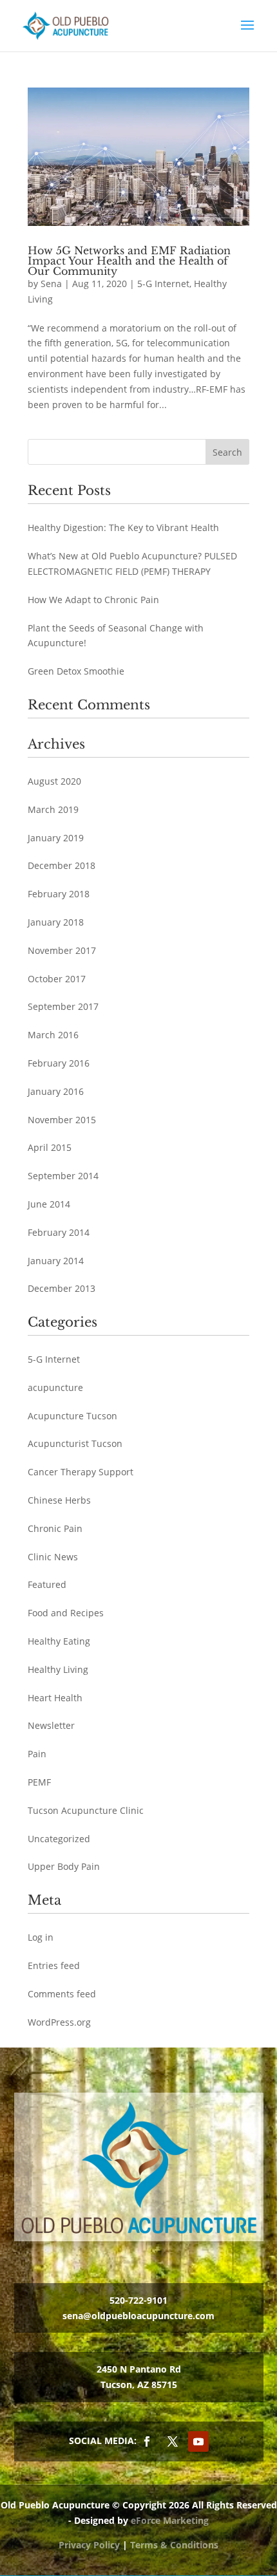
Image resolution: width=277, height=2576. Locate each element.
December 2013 (62, 1288)
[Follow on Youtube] (198, 2441)
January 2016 (56, 1091)
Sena (51, 284)
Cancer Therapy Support (81, 1472)
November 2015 (62, 1120)
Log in (41, 1937)
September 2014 (63, 1176)
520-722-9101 (138, 2300)
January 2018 (56, 922)
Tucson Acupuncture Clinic (86, 1810)
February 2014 (59, 1232)
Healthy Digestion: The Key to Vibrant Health (123, 527)
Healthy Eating (59, 1641)
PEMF (39, 1782)
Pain (37, 1754)
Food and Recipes (66, 1613)
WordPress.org (59, 2022)
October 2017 (57, 979)
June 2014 (49, 1204)
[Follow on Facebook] (147, 2441)
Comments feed (62, 1994)
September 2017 (63, 1006)
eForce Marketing (170, 2520)
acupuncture (55, 1387)
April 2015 (50, 1147)
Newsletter (51, 1725)
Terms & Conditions (174, 2545)
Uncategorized (59, 1839)
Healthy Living (58, 1669)
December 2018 (62, 865)
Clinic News (53, 1557)
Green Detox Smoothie (76, 671)
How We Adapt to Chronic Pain (93, 600)
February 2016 (59, 1063)
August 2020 (54, 781)
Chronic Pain (55, 1528)
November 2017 (62, 950)
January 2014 (56, 1261)
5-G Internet (163, 284)
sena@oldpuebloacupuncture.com (138, 2316)
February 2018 (59, 894)
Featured (47, 1584)
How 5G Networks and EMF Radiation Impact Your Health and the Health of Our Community (129, 261)
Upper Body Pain (64, 1866)
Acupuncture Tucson (72, 1416)
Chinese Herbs (59, 1500)
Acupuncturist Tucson (75, 1443)
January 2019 (56, 838)
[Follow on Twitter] (173, 2441)
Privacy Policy (89, 2545)
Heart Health (55, 1698)
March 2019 (53, 809)
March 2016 (53, 1035)
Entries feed (54, 1965)
